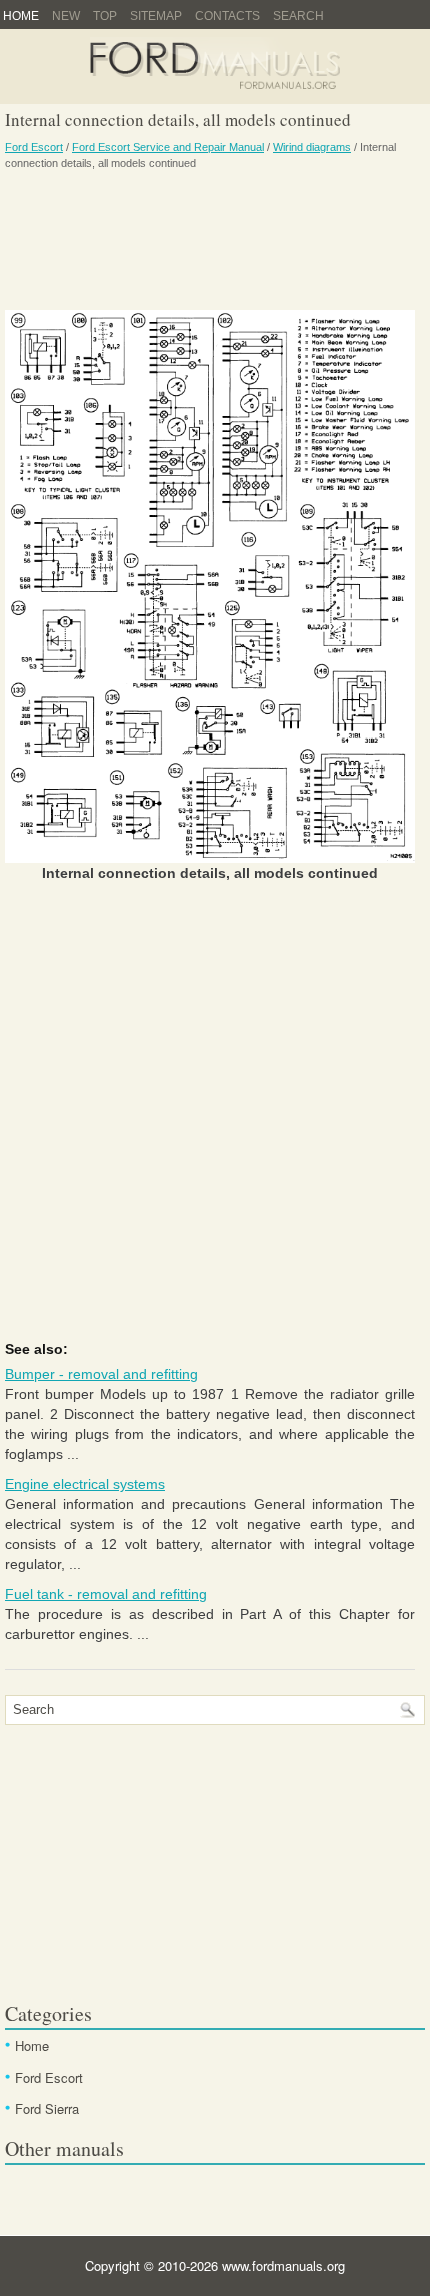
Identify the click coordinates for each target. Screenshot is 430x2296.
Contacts (227, 16)
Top (105, 16)
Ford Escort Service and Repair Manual (168, 147)
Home (21, 16)
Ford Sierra (47, 2108)
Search (298, 16)
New (66, 16)
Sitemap (156, 16)
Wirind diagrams (312, 147)
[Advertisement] (210, 240)
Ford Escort (34, 147)
